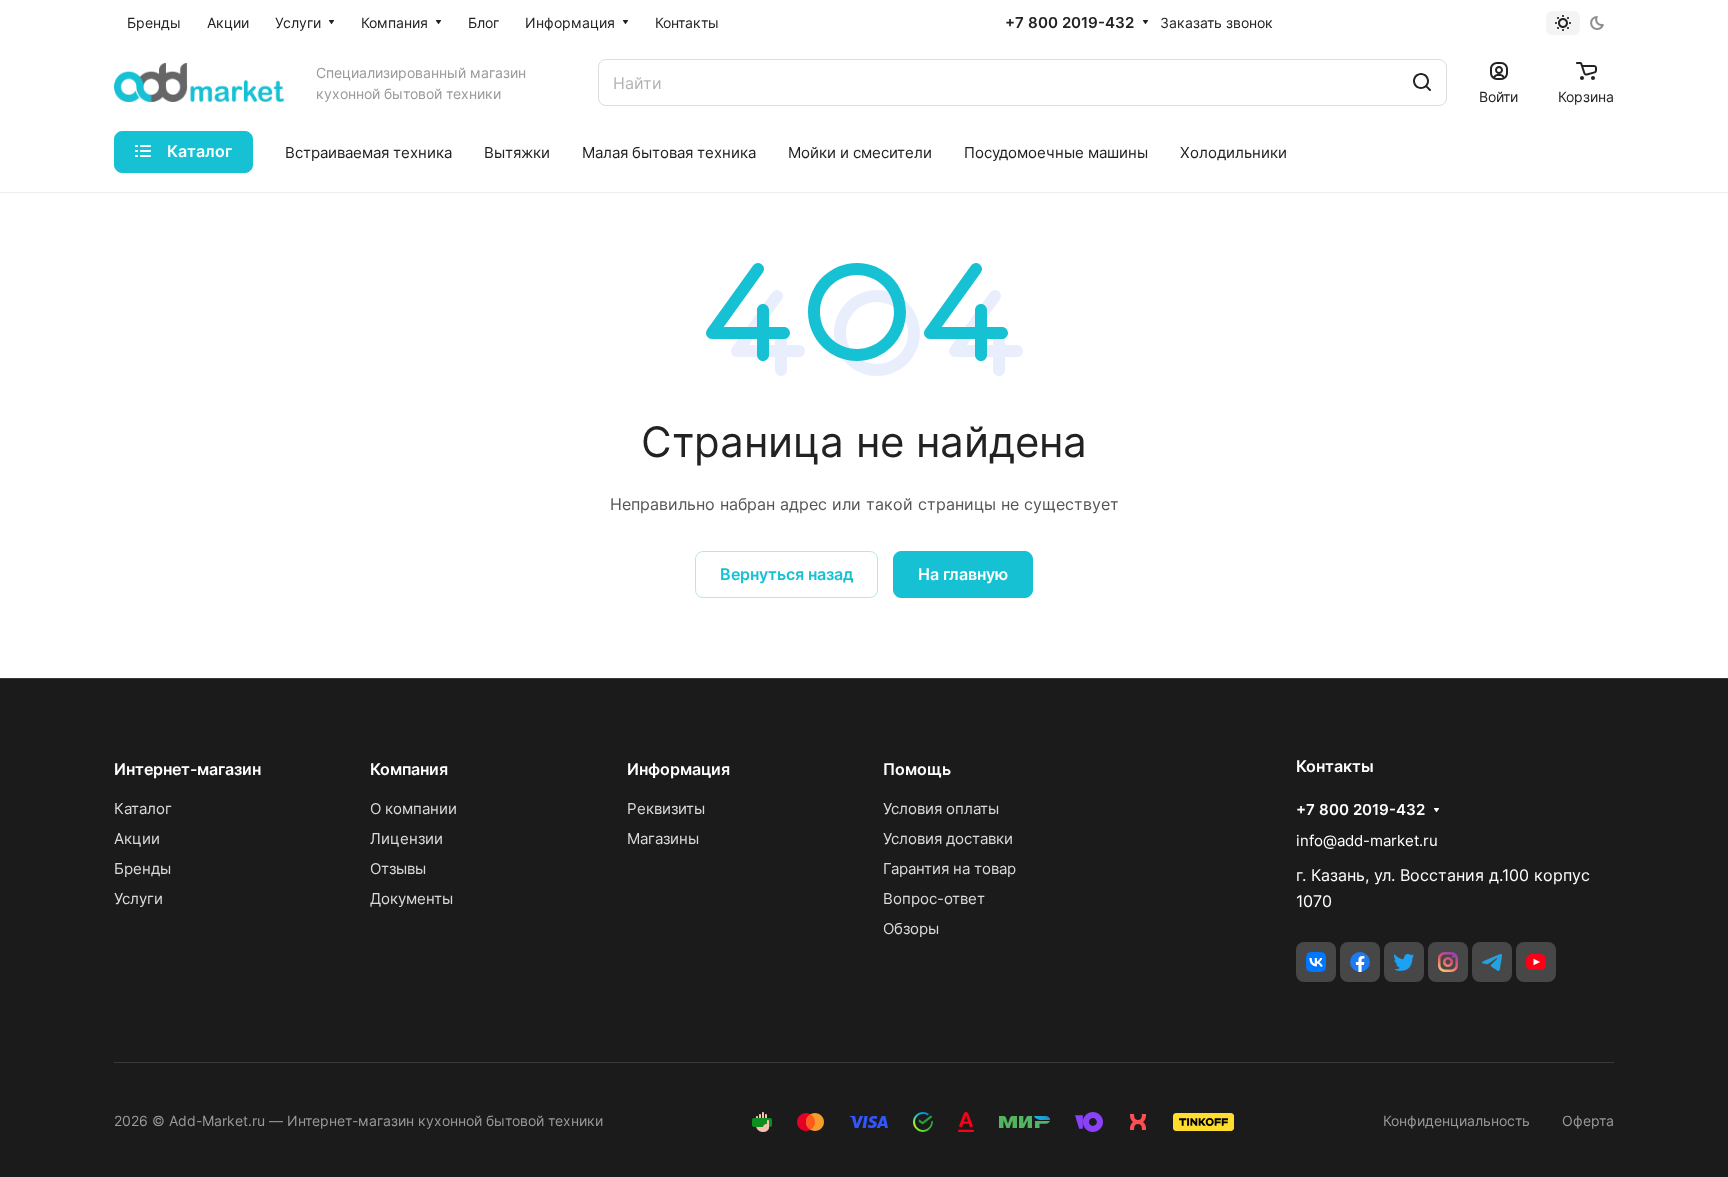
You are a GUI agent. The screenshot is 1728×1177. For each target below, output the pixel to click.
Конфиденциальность (1456, 1120)
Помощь (917, 769)
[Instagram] (1448, 962)
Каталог (143, 808)
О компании (413, 808)
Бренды (142, 868)
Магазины (663, 838)
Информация (678, 769)
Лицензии (406, 838)
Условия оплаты (941, 808)
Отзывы (398, 868)
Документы (411, 898)
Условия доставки (948, 838)
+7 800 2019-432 (1069, 23)
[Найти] (1422, 82)
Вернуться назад (786, 574)
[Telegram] (1492, 962)
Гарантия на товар (949, 868)
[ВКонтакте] (1316, 962)
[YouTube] (1536, 962)
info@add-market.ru (1367, 840)
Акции (137, 838)
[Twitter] (1404, 962)
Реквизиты (666, 808)
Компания (409, 769)
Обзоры (911, 928)
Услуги (138, 898)
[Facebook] (1360, 962)
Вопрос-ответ (934, 898)
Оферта (1588, 1120)
